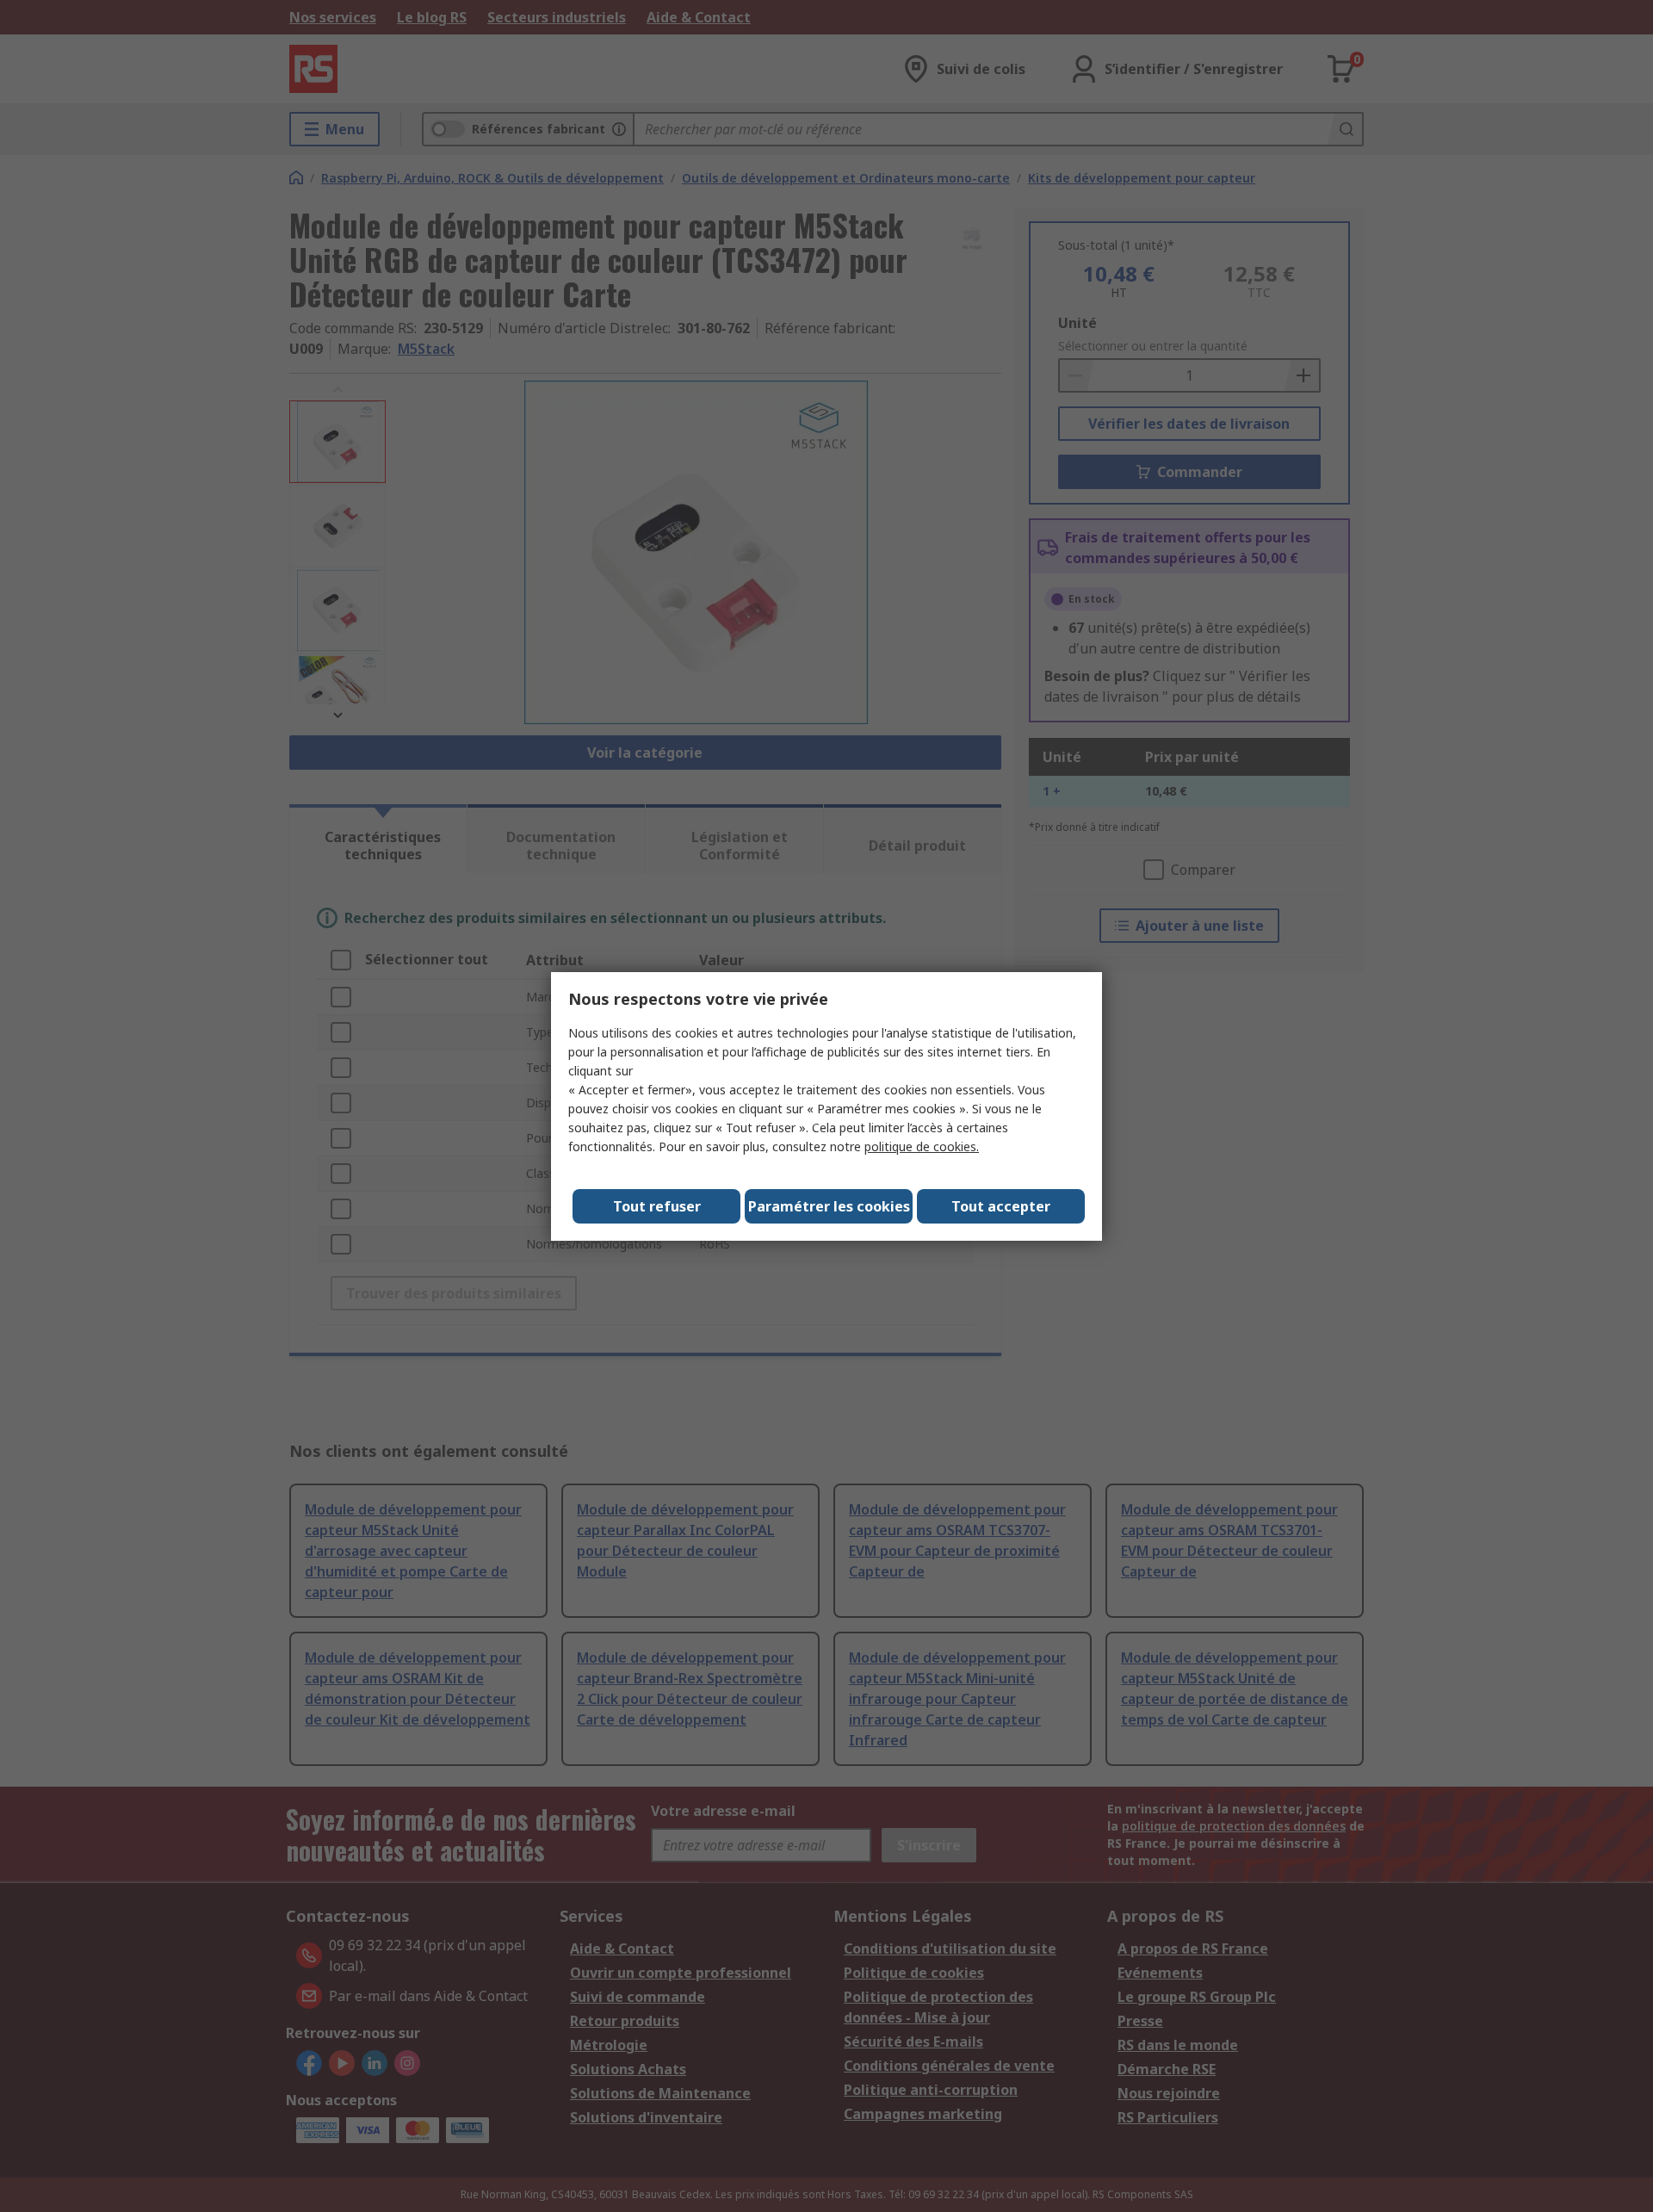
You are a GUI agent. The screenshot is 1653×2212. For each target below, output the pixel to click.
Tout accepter (1001, 1206)
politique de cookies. (922, 1146)
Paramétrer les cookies (829, 1206)
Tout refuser (657, 1206)
